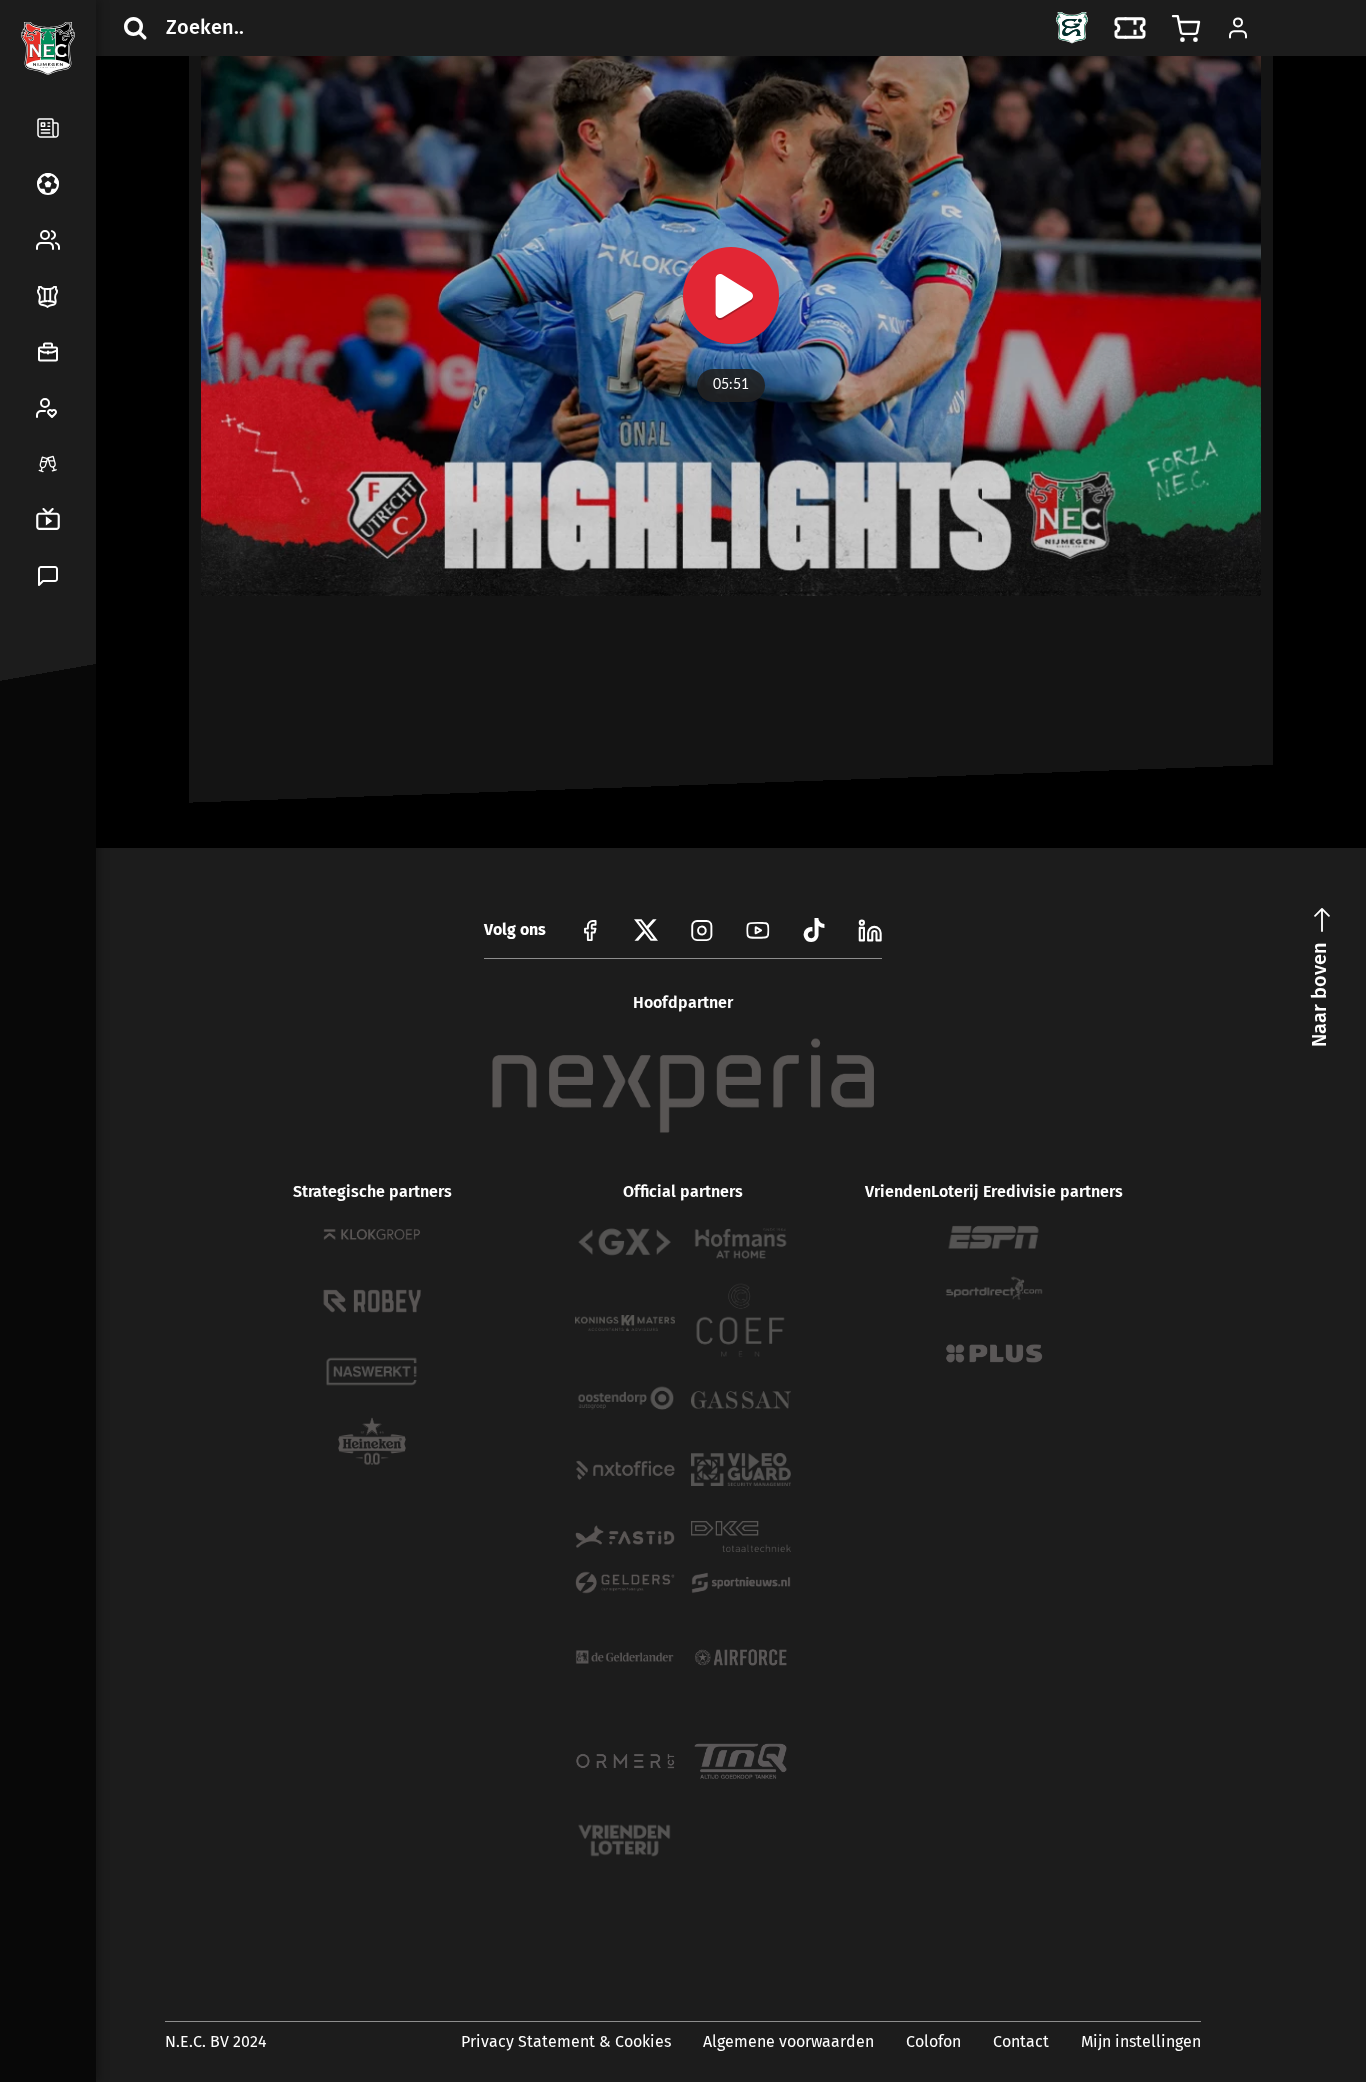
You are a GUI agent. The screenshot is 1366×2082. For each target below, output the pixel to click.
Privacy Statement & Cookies (566, 2041)
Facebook (44, 764)
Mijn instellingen (1141, 2041)
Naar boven (1319, 994)
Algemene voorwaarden (788, 2041)
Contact (1021, 2041)
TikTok (92, 812)
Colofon (933, 2041)
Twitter (92, 764)
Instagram (702, 930)
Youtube (758, 930)
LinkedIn (44, 812)
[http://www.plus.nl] (994, 1353)
